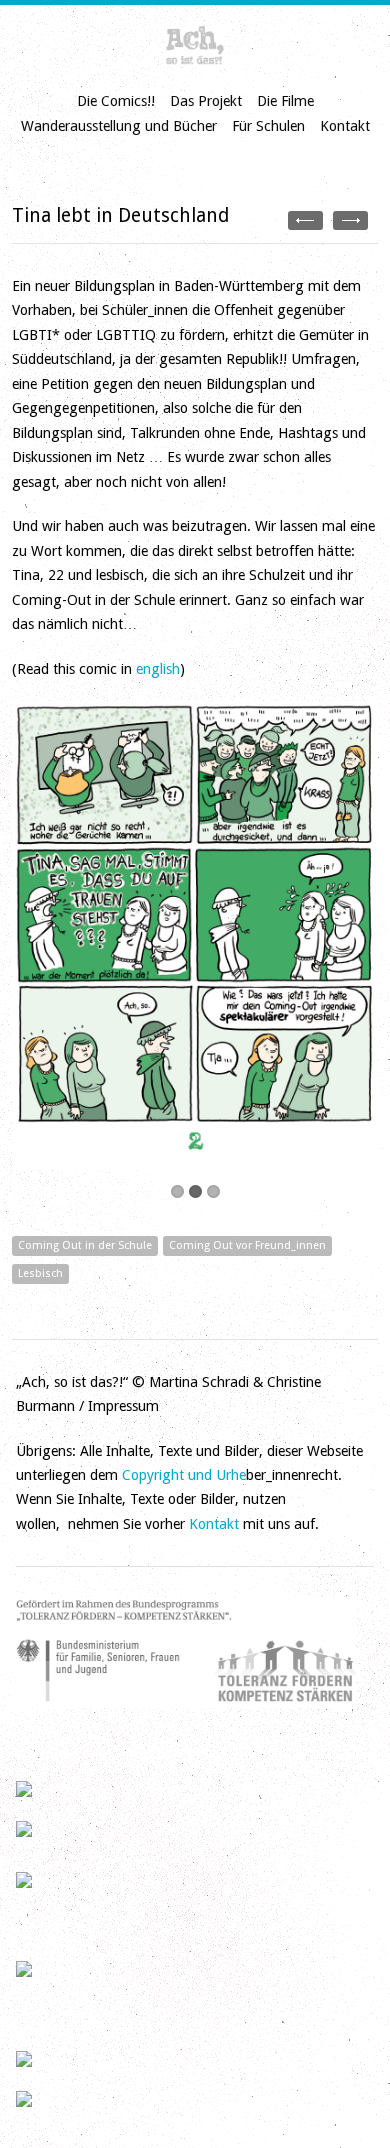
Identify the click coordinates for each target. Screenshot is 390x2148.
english (158, 669)
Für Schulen (268, 126)
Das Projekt (206, 101)
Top (342, 2100)
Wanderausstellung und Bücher (119, 126)
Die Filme (285, 101)
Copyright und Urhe (184, 1475)
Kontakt (345, 126)
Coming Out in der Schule (85, 1245)
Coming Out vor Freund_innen (247, 1245)
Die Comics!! (116, 101)
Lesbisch (40, 1273)
